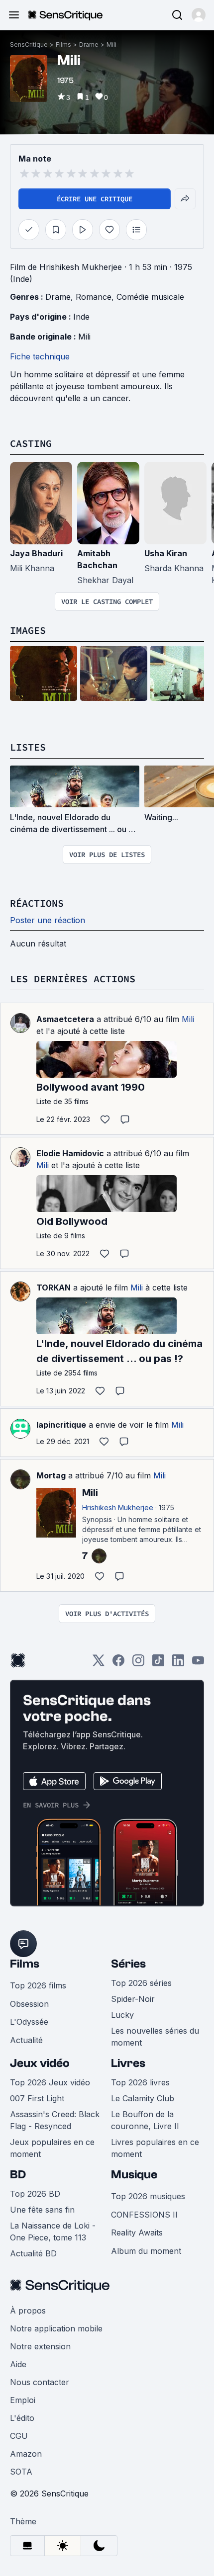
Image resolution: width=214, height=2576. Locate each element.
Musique (134, 2175)
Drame (89, 44)
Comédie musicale (150, 297)
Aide (18, 2364)
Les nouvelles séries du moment (155, 2037)
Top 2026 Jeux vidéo (50, 2082)
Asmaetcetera (65, 1019)
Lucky (122, 2015)
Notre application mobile (56, 2328)
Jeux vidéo (40, 2063)
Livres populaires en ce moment (155, 2148)
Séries (128, 1964)
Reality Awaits (137, 2233)
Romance (94, 297)
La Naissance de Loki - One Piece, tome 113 (53, 2232)
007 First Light (37, 2098)
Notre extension (40, 2346)
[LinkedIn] (178, 1664)
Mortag (51, 1475)
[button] (199, 15)
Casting (31, 443)
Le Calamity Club (143, 2098)
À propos (28, 2311)
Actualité (26, 2040)
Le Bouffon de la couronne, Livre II (145, 2120)
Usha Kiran (166, 553)
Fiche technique (40, 356)
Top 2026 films (38, 1985)
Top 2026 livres (140, 2082)
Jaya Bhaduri (36, 553)
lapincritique (61, 1425)
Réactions (37, 903)
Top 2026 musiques (148, 2196)
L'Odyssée (29, 2022)
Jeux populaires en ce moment (52, 2148)
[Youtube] (198, 1664)
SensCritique (29, 44)
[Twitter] (99, 1664)
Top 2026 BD (35, 2194)
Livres (128, 2063)
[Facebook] (118, 1664)
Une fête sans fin (42, 2210)
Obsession (29, 2004)
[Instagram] (138, 1664)
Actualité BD (33, 2253)
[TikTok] (158, 1664)
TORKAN (53, 1288)
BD (18, 2175)
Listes (28, 747)
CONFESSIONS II (144, 2215)
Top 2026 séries (141, 1983)
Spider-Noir (133, 1999)
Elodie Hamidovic (70, 1153)
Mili (111, 44)
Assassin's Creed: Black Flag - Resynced (55, 2120)
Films (63, 44)
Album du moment (146, 2251)
